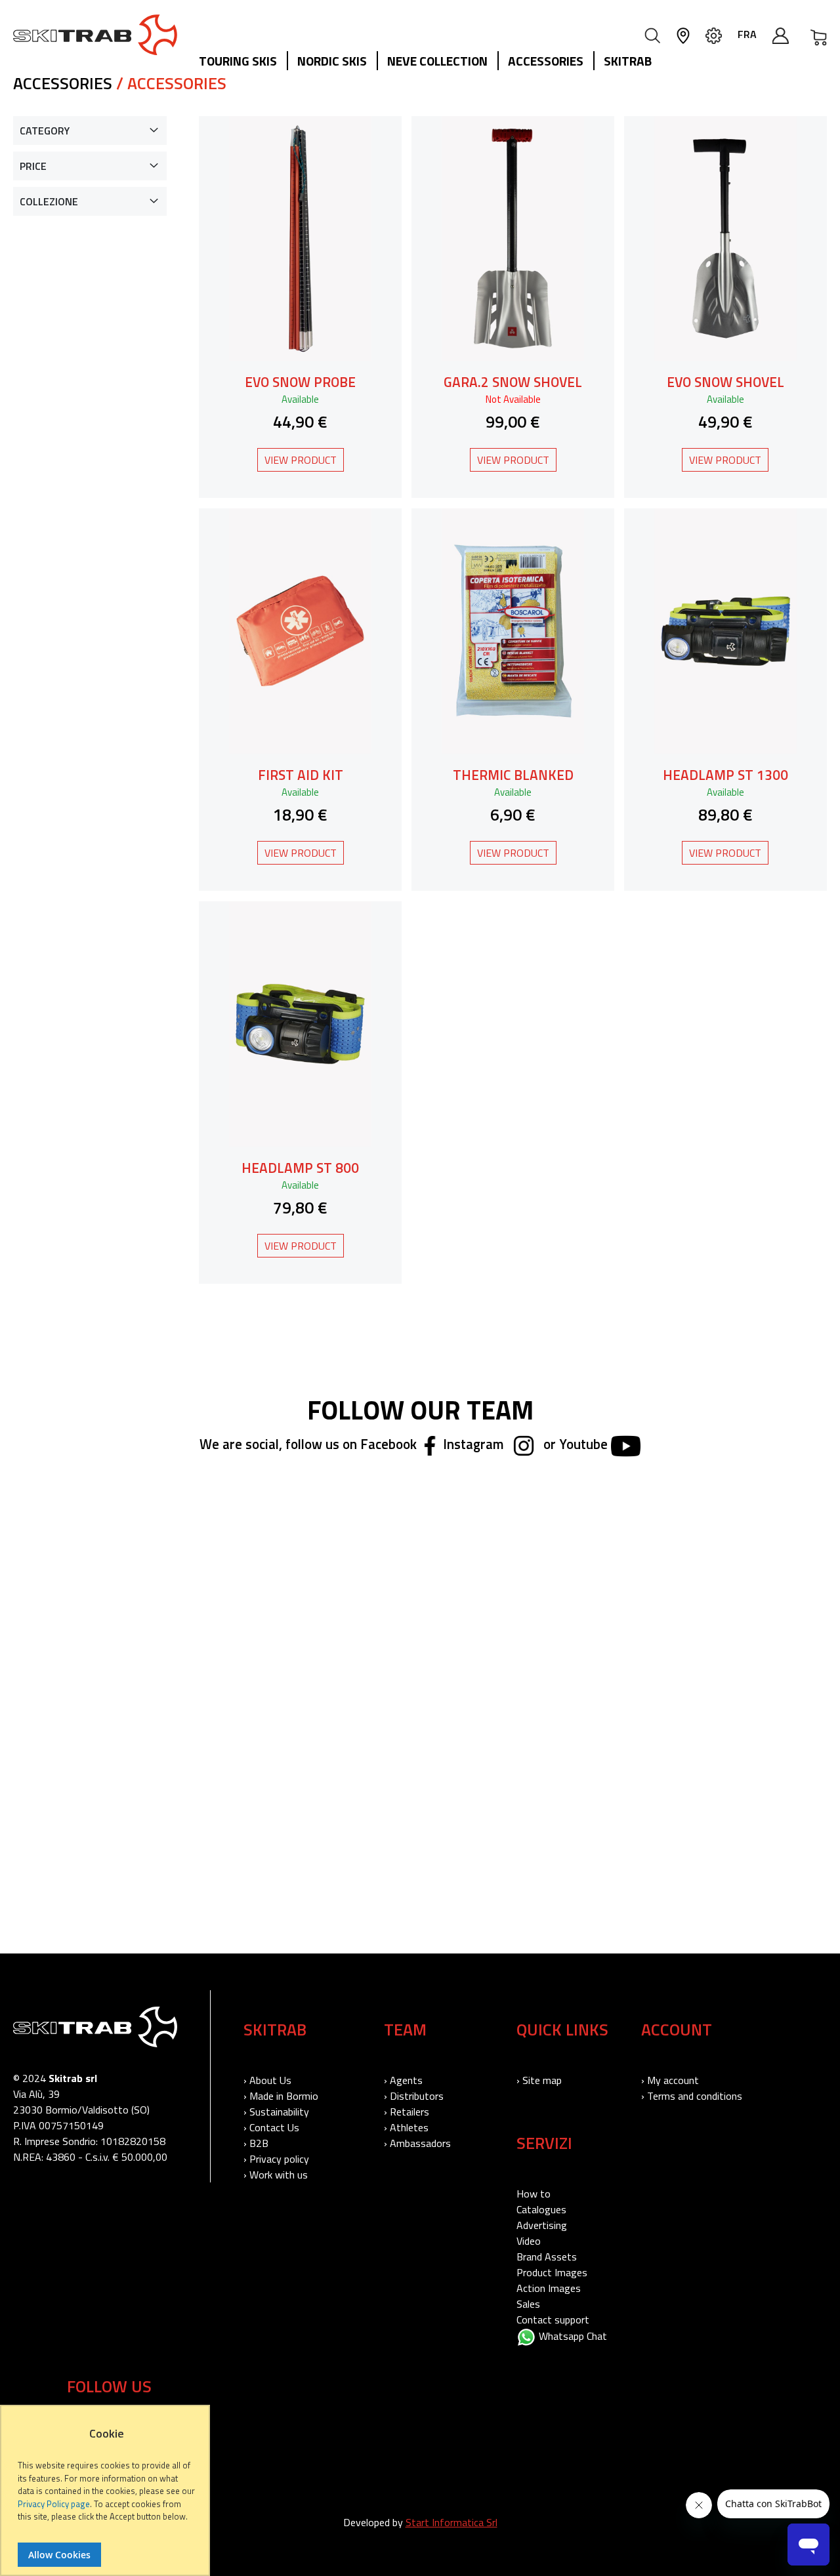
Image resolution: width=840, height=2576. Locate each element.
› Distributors (414, 2096)
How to (534, 2194)
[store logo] (95, 35)
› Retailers (407, 2112)
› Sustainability (276, 2112)
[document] (107, 2497)
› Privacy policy (276, 2159)
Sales (528, 2304)
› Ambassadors (417, 2143)
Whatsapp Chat (572, 2336)
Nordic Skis (332, 61)
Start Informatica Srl (451, 2522)
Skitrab (628, 61)
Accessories (546, 61)
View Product (301, 460)
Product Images (552, 2272)
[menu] (430, 62)
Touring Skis (238, 61)
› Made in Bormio (281, 2096)
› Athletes (406, 2127)
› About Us (267, 2080)
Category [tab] (45, 131)
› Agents (403, 2080)
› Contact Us (271, 2127)
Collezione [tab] (49, 201)
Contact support (553, 2320)
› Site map (539, 2080)
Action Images (549, 2288)
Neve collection (437, 61)
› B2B (256, 2143)
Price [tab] (33, 166)
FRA (747, 34)
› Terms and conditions (692, 2096)
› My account (670, 2080)
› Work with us (276, 2175)
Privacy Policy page (54, 2504)
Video (529, 2241)
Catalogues (541, 2209)
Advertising (542, 2225)
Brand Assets (547, 2257)
